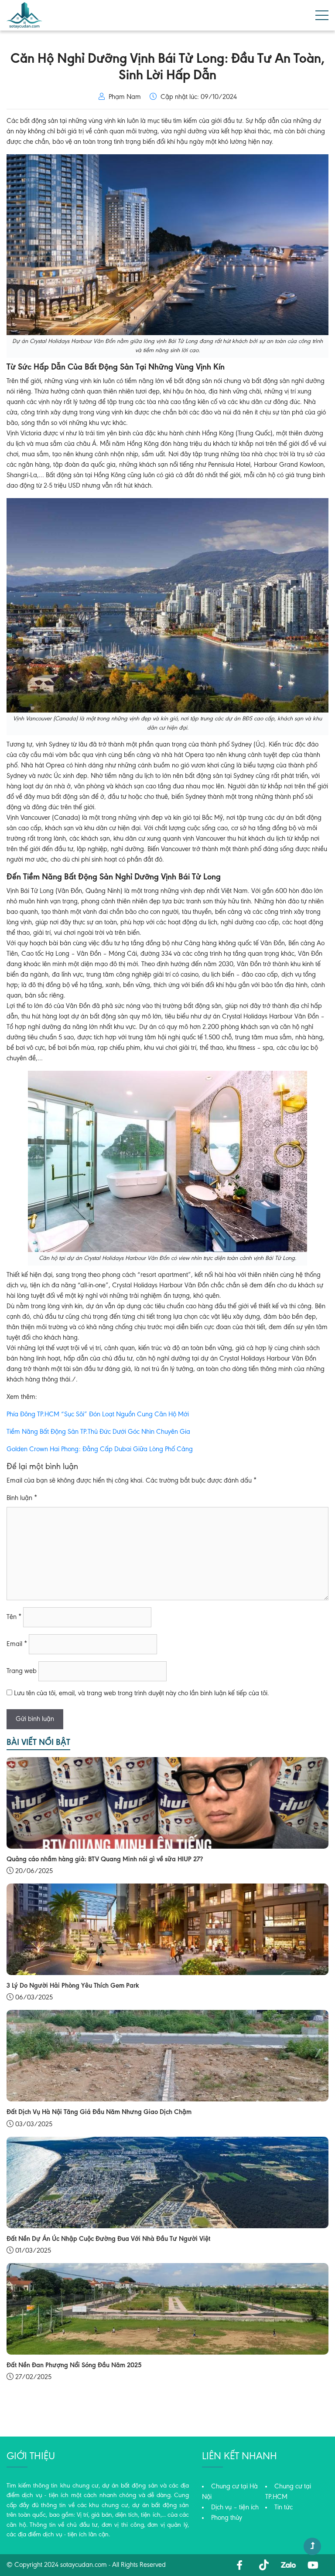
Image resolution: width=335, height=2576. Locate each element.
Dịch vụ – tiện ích (235, 2508)
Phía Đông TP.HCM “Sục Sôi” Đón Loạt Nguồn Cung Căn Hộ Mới (98, 1415)
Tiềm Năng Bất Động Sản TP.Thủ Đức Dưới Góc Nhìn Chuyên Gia (98, 1432)
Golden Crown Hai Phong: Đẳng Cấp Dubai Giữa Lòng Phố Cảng (100, 1449)
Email (17, 1644)
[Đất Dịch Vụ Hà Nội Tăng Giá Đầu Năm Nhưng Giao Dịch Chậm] (167, 2056)
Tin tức (284, 2508)
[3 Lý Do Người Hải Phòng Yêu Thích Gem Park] (167, 1929)
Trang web (22, 1671)
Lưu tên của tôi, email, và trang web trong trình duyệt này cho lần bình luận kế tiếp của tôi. (142, 1694)
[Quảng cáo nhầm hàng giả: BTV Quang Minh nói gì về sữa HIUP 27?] (167, 1803)
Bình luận (22, 1498)
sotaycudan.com (84, 2565)
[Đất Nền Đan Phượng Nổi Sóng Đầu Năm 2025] (167, 2308)
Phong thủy (227, 2518)
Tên (14, 1617)
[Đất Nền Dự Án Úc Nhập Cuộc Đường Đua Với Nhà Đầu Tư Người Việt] (167, 2182)
